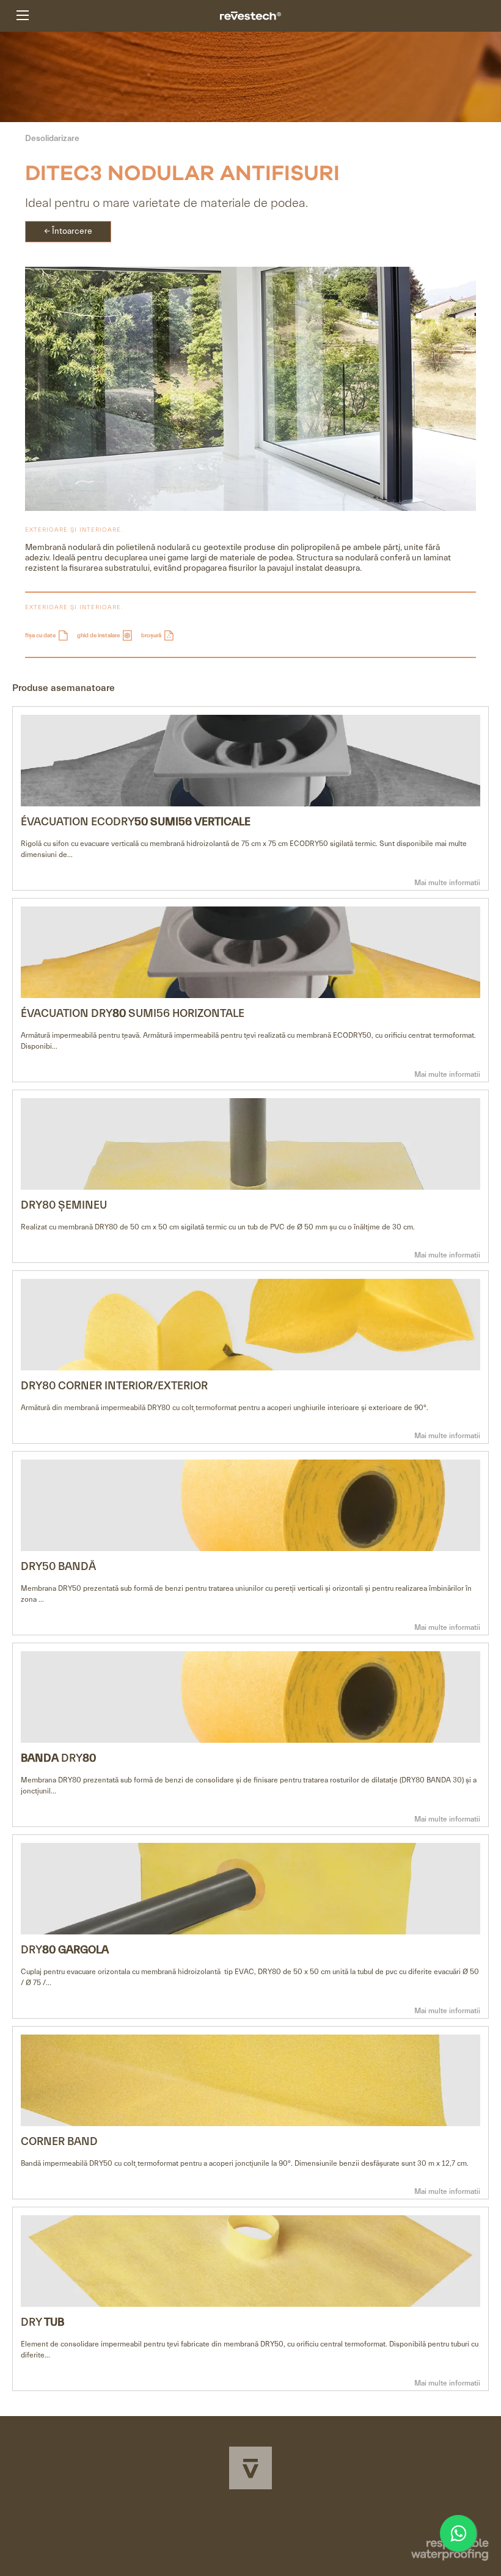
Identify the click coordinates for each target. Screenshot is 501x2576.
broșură (152, 635)
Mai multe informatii (447, 883)
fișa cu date (41, 635)
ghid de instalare (99, 635)
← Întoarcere (68, 231)
